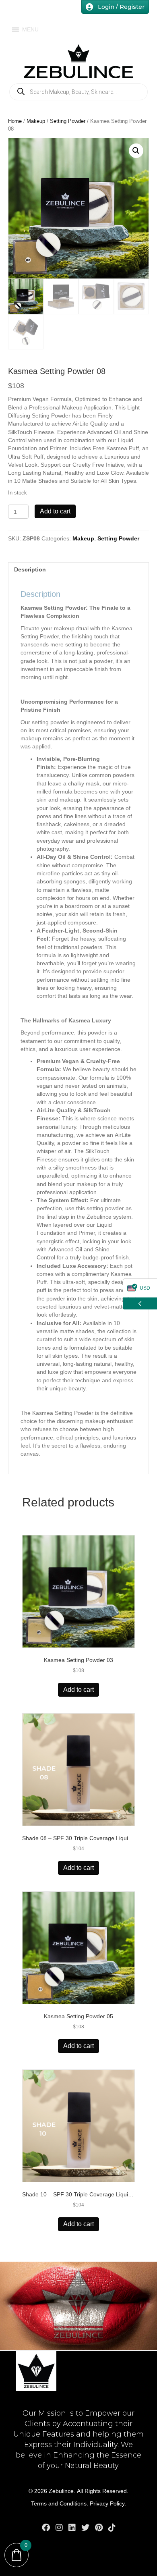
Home (15, 121)
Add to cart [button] (78, 1690)
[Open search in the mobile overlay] (78, 92)
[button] (136, 151)
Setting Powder (68, 121)
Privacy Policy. (108, 2503)
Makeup (36, 121)
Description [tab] (30, 569)
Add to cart (55, 511)
